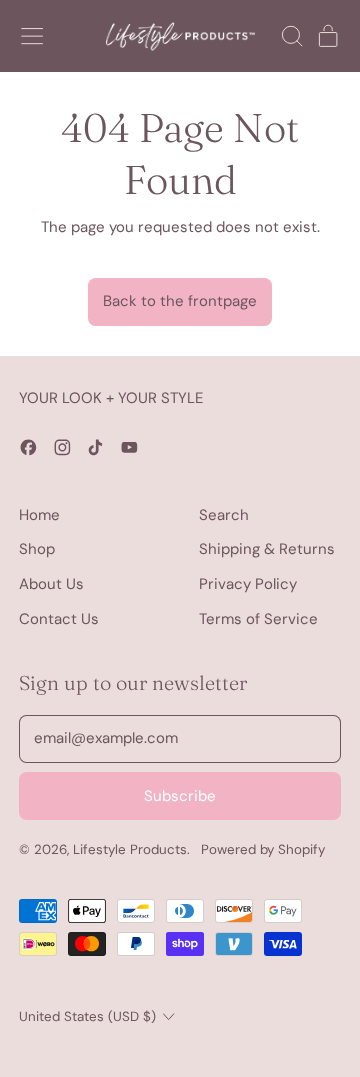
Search (224, 515)
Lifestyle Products (130, 849)
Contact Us (59, 619)
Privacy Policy (248, 584)
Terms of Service (258, 619)
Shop (37, 549)
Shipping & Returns (267, 549)
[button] (291, 36)
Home (39, 515)
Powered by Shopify (263, 849)
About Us (51, 584)
